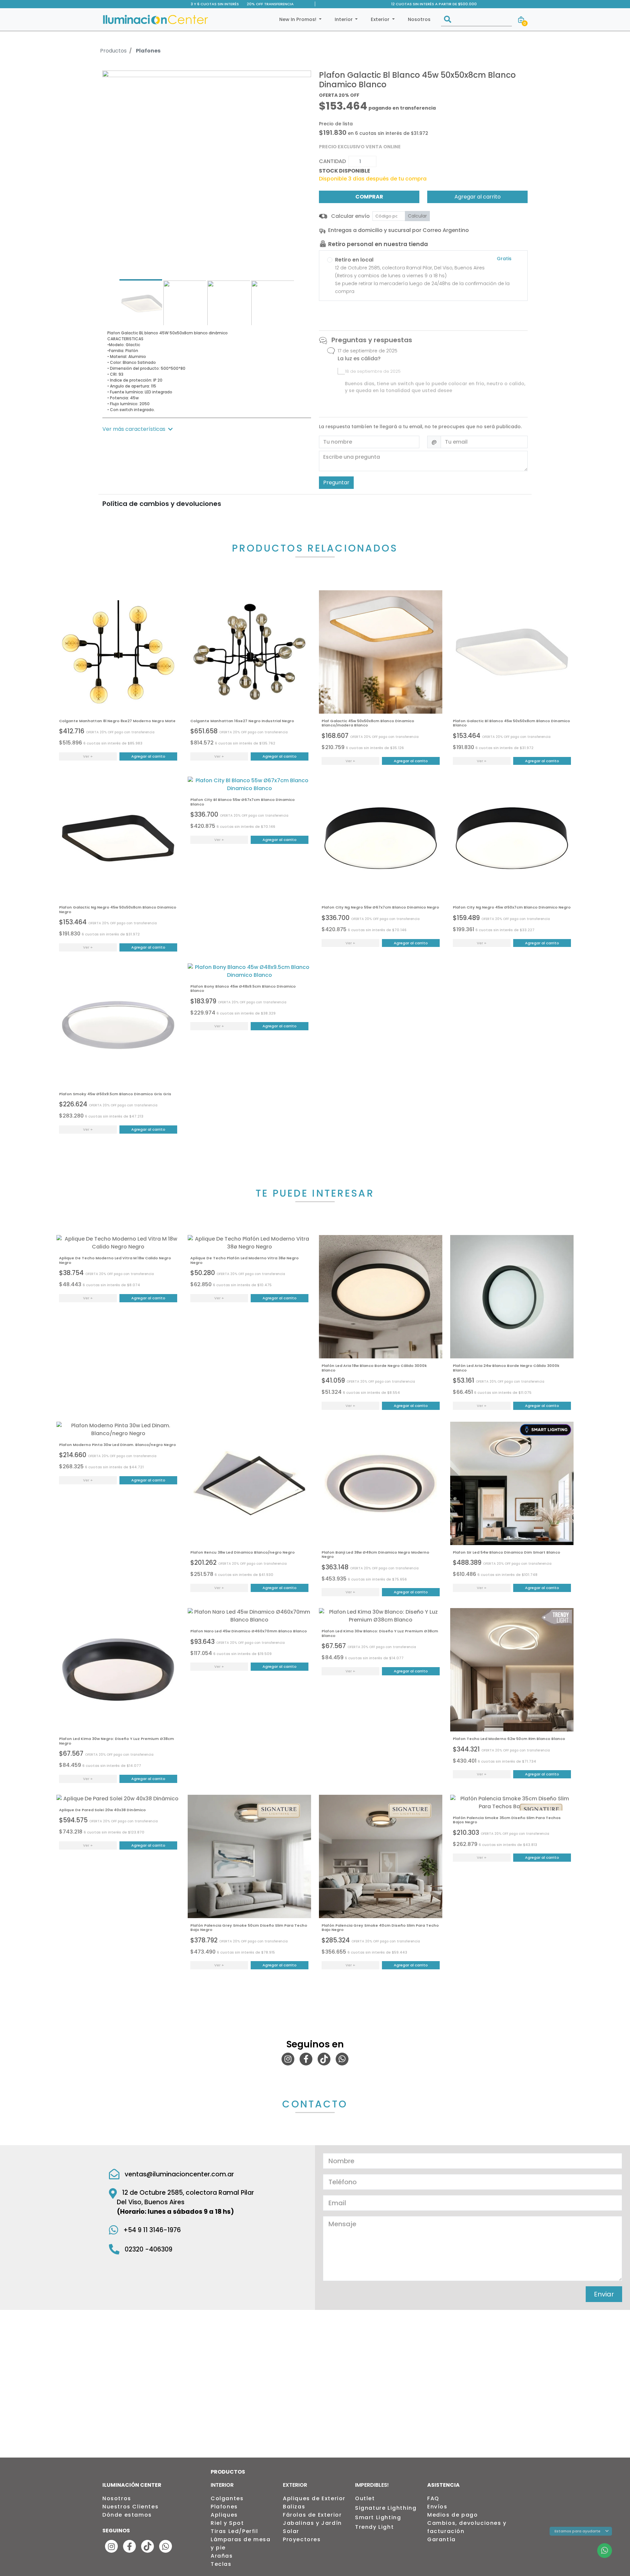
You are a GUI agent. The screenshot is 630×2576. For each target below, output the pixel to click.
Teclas (221, 2564)
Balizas (294, 2507)
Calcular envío (350, 216)
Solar (291, 2531)
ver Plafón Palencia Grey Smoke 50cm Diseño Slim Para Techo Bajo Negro (249, 1856)
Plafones (148, 51)
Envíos (437, 2507)
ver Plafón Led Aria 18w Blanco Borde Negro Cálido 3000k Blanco (381, 1297)
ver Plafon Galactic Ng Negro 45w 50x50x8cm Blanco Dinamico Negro (118, 838)
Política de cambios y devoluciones (162, 504)
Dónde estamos (127, 2515)
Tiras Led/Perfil (234, 2531)
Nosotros (419, 19)
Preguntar (336, 482)
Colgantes (227, 2498)
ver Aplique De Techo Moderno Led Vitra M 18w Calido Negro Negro (118, 1243)
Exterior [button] (381, 19)
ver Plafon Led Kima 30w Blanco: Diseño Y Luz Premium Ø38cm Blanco (381, 1616)
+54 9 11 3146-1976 (152, 2230)
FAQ (433, 2498)
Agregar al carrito (478, 197)
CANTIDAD (332, 161)
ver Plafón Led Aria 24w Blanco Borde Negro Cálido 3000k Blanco (512, 1297)
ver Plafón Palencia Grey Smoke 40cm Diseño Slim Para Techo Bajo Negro (381, 1856)
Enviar (604, 2294)
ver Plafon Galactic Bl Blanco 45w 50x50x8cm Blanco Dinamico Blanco (512, 652)
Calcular (417, 216)
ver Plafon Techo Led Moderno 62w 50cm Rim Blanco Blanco (512, 1670)
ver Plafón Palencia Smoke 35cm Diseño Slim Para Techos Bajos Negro (512, 1803)
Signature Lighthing (386, 2508)
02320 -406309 (148, 2249)
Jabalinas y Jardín (312, 2523)
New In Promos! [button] (298, 19)
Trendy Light (374, 2527)
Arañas (222, 2556)
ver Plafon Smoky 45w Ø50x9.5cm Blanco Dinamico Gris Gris (118, 1025)
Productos (113, 51)
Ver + (88, 756)
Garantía (441, 2539)
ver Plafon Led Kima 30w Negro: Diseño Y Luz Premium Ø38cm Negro (118, 1670)
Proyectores (302, 2539)
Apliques (224, 2515)
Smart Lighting (378, 2517)
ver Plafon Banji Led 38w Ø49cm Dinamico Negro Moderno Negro (381, 1483)
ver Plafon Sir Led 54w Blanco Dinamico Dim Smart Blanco (512, 1483)
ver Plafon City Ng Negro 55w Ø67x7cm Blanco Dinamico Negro (381, 838)
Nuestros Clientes (130, 2507)
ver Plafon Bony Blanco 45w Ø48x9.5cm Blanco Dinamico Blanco (249, 971)
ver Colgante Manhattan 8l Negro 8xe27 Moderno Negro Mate (118, 652)
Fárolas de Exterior (312, 2515)
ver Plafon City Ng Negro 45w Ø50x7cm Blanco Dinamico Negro (512, 838)
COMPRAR (369, 197)
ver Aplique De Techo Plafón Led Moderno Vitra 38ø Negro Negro (249, 1243)
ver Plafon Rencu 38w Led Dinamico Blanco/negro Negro (249, 1483)
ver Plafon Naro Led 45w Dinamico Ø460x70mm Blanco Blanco (249, 1616)
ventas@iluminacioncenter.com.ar (179, 2174)
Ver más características (134, 429)
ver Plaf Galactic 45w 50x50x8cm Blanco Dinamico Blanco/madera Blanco (381, 652)
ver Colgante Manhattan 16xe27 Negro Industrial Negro (249, 652)
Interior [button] (344, 19)
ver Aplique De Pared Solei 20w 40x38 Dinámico (118, 1799)
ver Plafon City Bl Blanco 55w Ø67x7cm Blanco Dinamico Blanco (249, 785)
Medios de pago (452, 2515)
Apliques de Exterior (314, 2498)
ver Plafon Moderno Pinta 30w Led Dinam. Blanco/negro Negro (118, 1430)
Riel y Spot (227, 2523)
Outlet (365, 2498)
